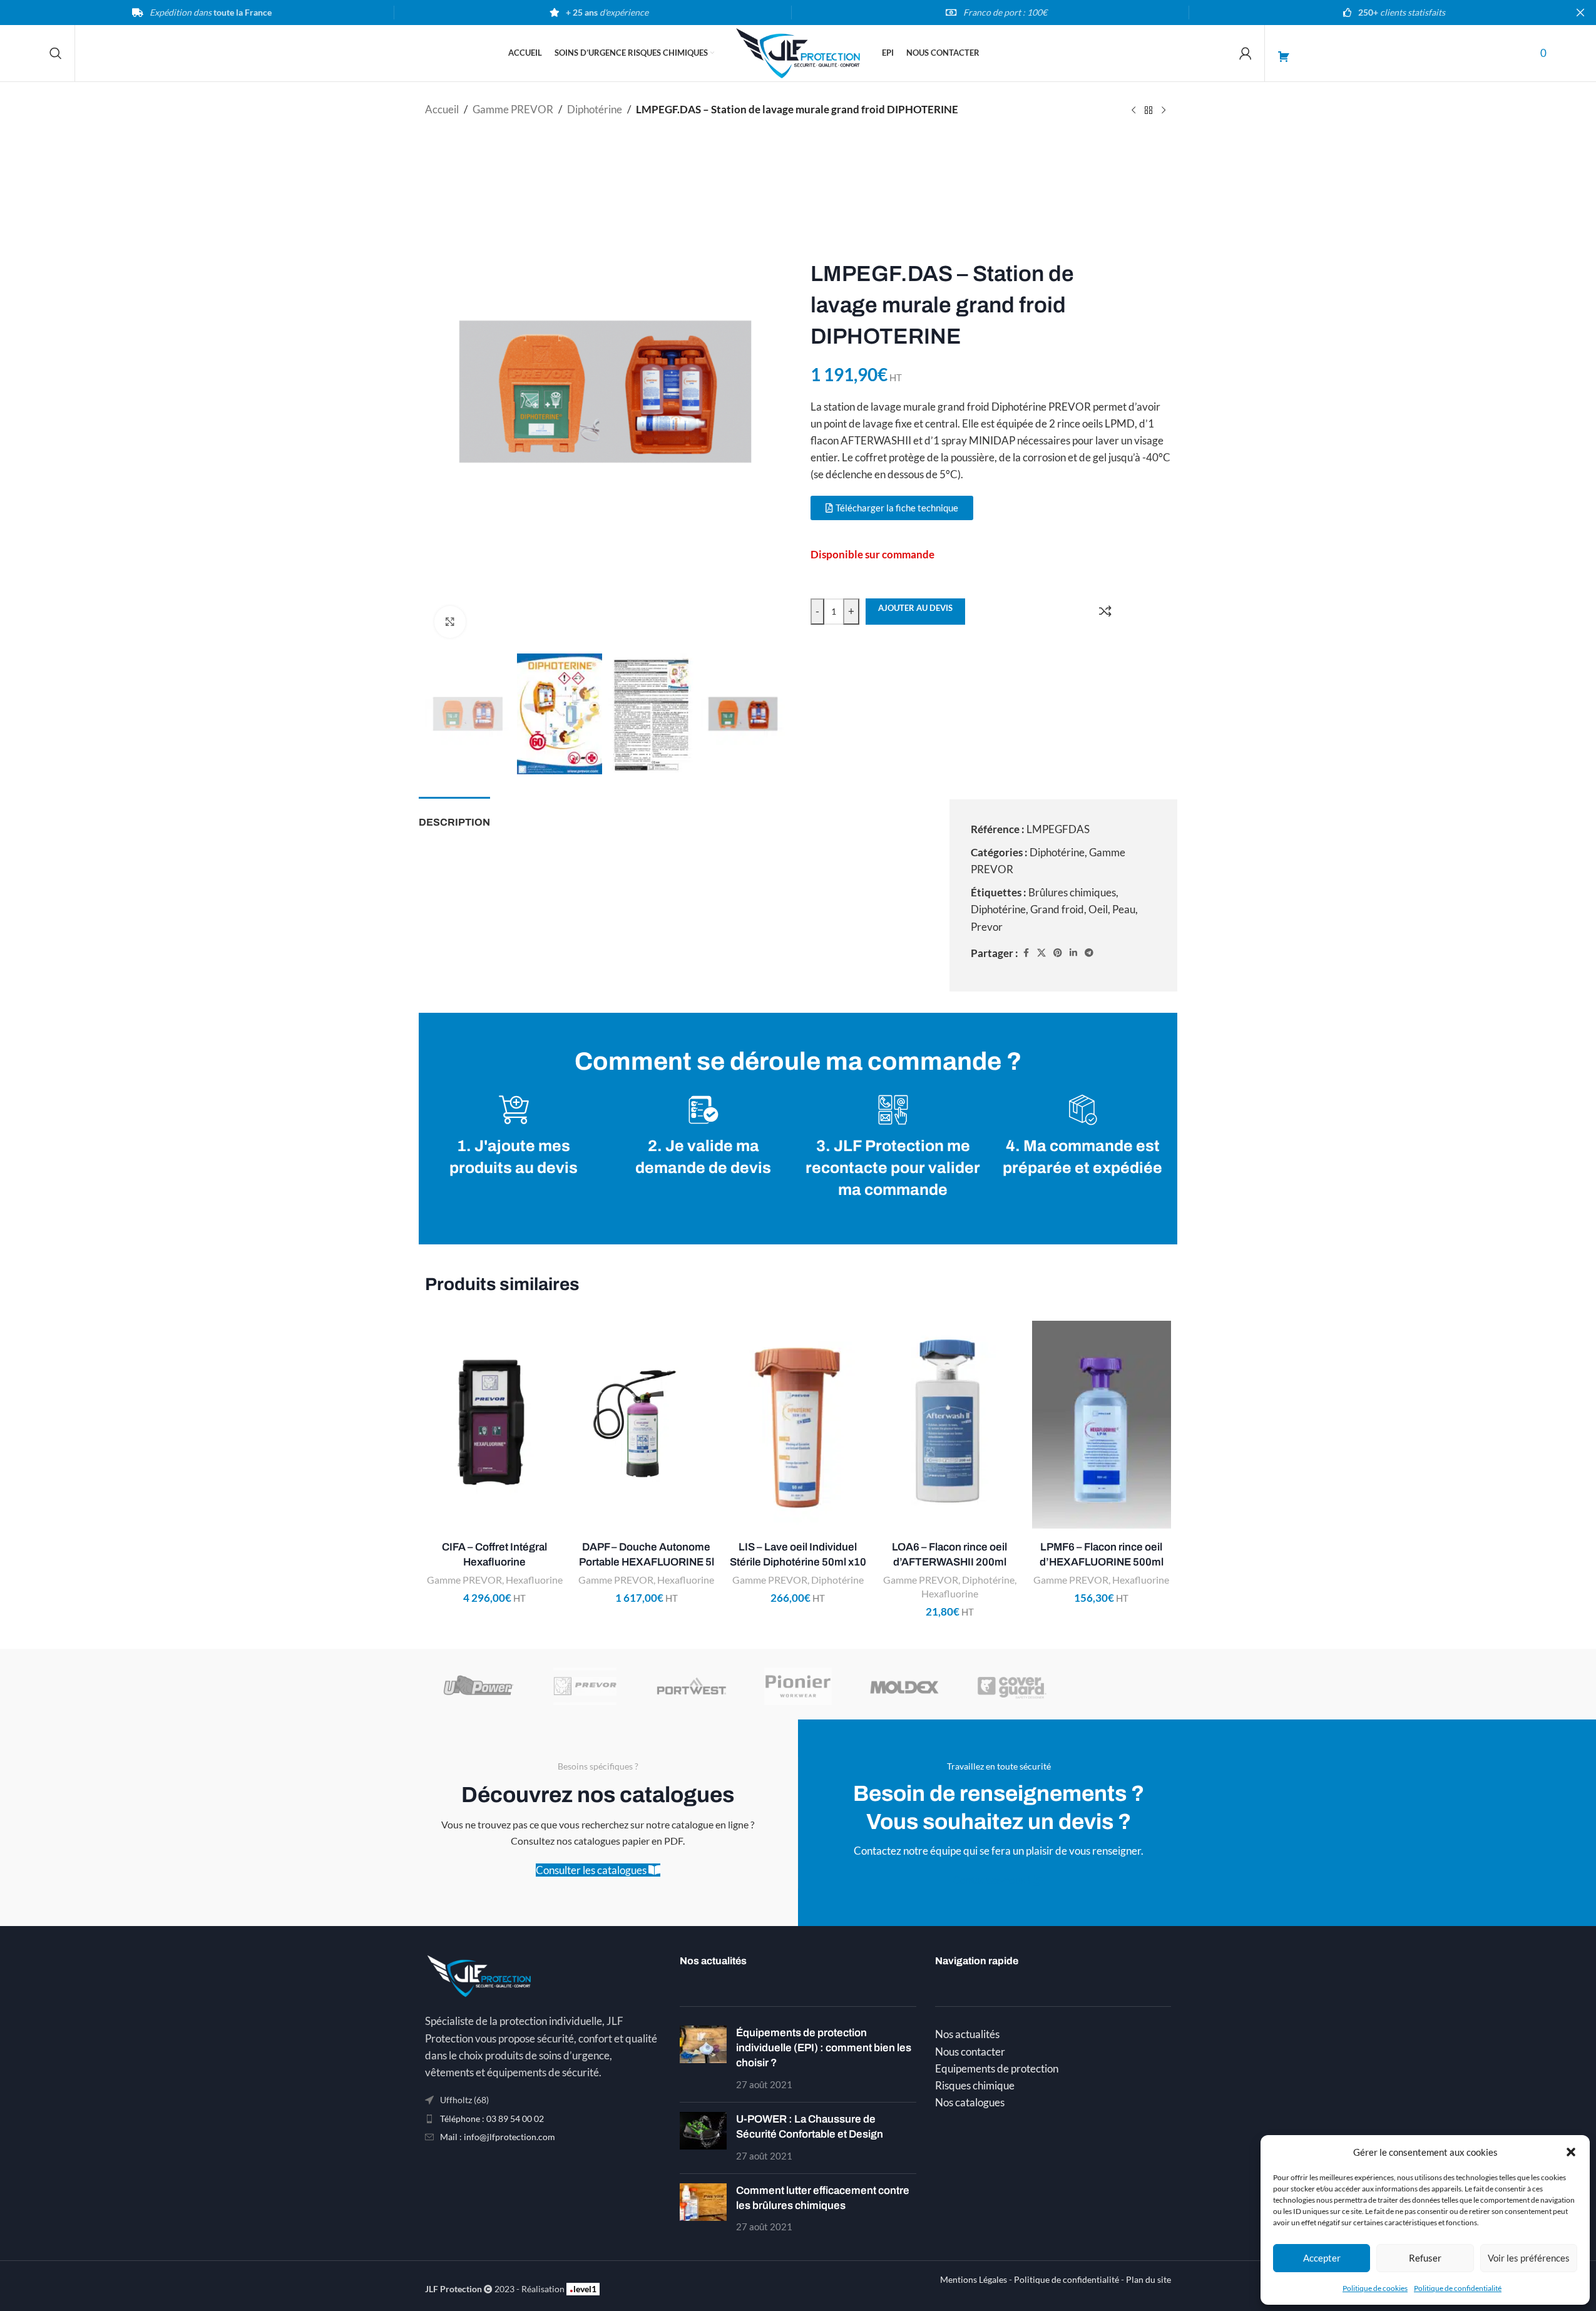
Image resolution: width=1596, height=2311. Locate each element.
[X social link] (1041, 953)
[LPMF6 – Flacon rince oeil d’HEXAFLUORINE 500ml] (1102, 1425)
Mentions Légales (974, 2280)
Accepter (1322, 2258)
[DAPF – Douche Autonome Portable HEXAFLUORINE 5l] (646, 1425)
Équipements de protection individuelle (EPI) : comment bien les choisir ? (824, 2048)
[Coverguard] (1011, 1686)
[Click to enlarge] (450, 622)
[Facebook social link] (1026, 953)
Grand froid (1057, 909)
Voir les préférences (1529, 2258)
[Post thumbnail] (703, 2059)
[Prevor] (585, 1686)
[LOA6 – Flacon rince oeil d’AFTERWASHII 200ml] (949, 1425)
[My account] (1246, 53)
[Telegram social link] (1089, 953)
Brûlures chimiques (1072, 892)
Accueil (442, 109)
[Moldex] (904, 1686)
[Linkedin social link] (1073, 953)
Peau (1124, 909)
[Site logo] (798, 52)
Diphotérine (595, 109)
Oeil (1098, 909)
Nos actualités (967, 2034)
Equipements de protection (997, 2068)
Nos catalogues (970, 2102)
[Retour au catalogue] (1148, 111)
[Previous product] (1133, 111)
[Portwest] (692, 1686)
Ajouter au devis (915, 608)
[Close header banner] (1580, 13)
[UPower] (478, 1686)
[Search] (56, 53)
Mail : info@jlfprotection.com (498, 2137)
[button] (1571, 2152)
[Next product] (1164, 111)
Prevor (987, 927)
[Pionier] (798, 1686)
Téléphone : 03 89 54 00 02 (492, 2119)
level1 (583, 2288)
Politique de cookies (1375, 2288)
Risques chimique (975, 2085)
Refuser (1425, 2258)
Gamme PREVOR (513, 109)
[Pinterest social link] (1058, 953)
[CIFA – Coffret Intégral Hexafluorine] (494, 1425)
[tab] (454, 816)
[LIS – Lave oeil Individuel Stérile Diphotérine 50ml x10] (798, 1425)
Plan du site (1148, 2280)
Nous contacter (970, 2052)
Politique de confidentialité (1458, 2288)
